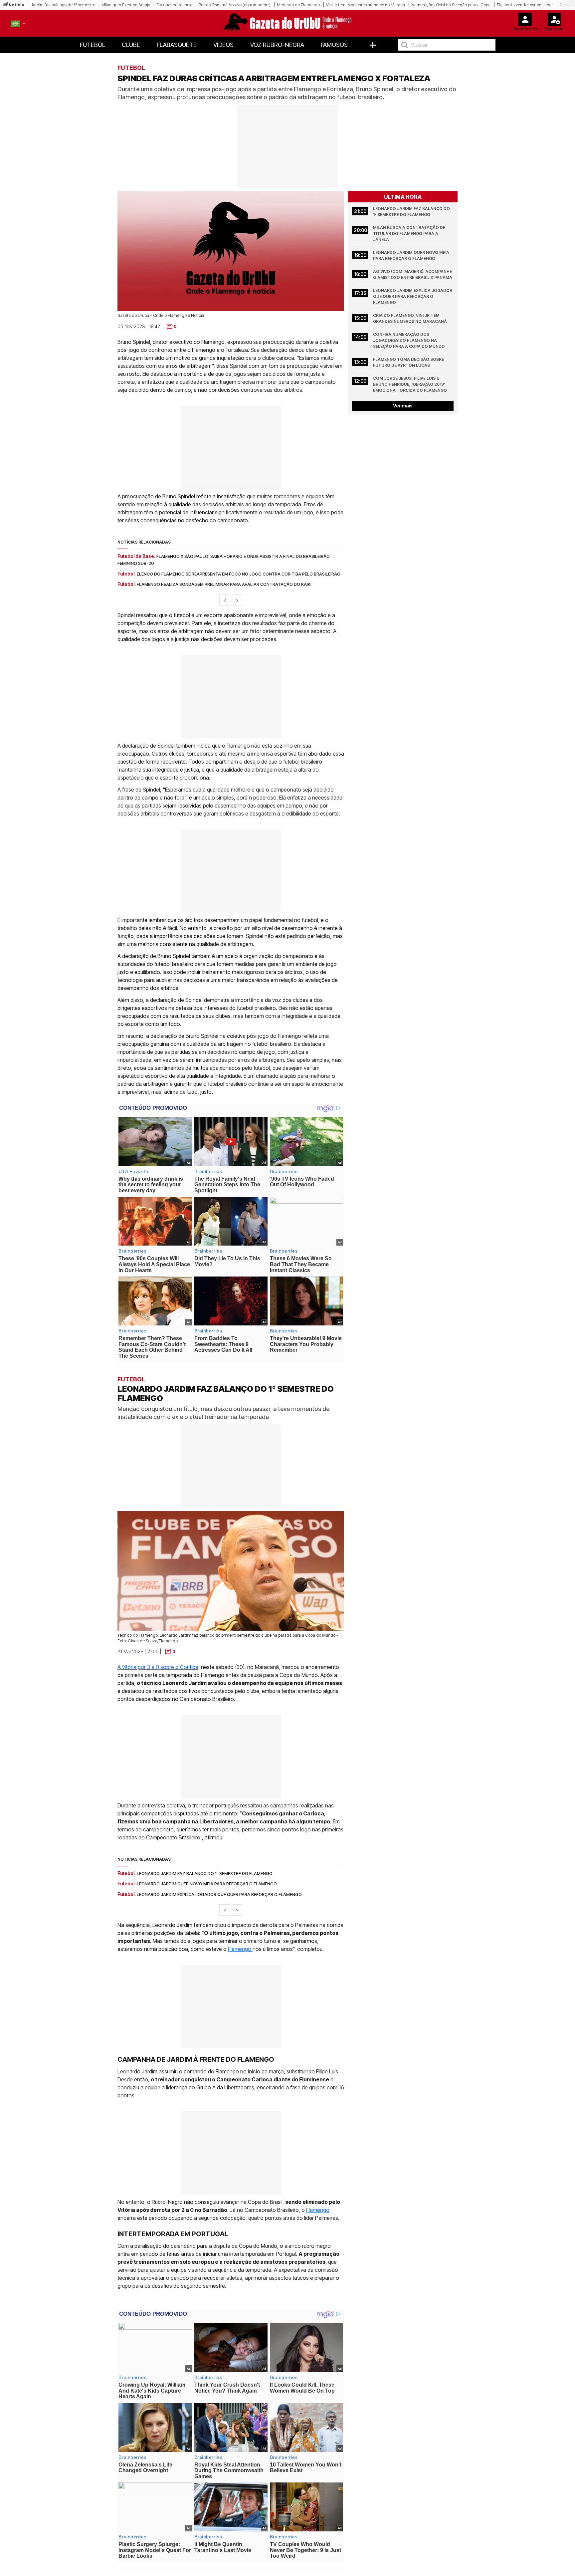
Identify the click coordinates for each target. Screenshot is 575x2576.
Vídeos (223, 45)
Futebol (93, 45)
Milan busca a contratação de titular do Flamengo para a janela (410, 234)
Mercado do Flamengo (298, 5)
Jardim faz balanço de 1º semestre (63, 5)
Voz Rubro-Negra (277, 45)
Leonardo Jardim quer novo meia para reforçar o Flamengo (412, 255)
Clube (131, 45)
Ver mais (403, 406)
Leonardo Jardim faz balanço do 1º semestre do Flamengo (412, 212)
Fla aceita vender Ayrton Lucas (525, 5)
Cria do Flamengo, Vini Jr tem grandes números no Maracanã (410, 318)
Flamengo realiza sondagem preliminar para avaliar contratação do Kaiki (224, 584)
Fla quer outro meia (174, 5)
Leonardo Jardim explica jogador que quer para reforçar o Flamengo (413, 296)
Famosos (334, 45)
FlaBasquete (177, 45)
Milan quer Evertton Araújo (126, 5)
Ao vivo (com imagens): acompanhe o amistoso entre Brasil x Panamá (413, 274)
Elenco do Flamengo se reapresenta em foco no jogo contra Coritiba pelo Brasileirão (239, 574)
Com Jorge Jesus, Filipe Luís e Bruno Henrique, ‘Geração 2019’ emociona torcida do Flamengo (410, 384)
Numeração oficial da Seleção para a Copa (451, 5)
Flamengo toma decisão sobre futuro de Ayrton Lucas (409, 362)
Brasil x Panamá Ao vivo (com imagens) (235, 5)
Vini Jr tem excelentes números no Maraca (366, 5)
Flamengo (240, 1949)
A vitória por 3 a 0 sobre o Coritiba (158, 1667)
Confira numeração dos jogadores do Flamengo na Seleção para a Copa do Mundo (409, 340)
